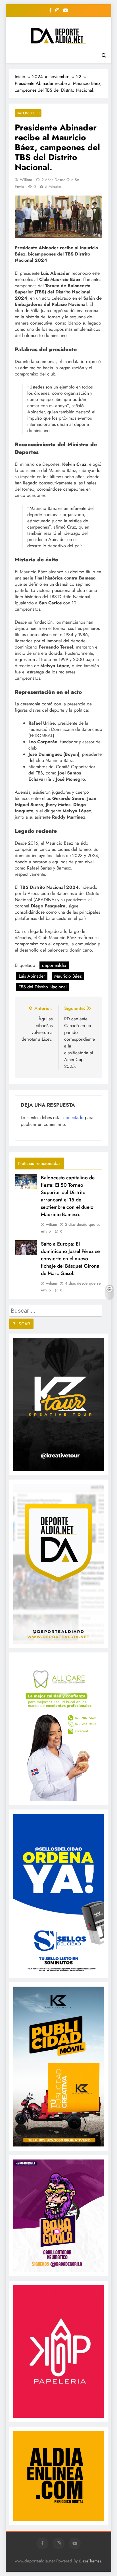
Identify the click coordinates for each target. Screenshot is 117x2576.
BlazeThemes (90, 2561)
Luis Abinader (32, 976)
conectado (73, 1118)
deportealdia (54, 965)
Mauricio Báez (68, 976)
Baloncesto (28, 113)
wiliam (26, 180)
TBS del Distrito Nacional (43, 987)
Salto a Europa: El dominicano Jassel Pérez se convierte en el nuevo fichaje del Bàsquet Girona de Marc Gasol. (70, 1259)
